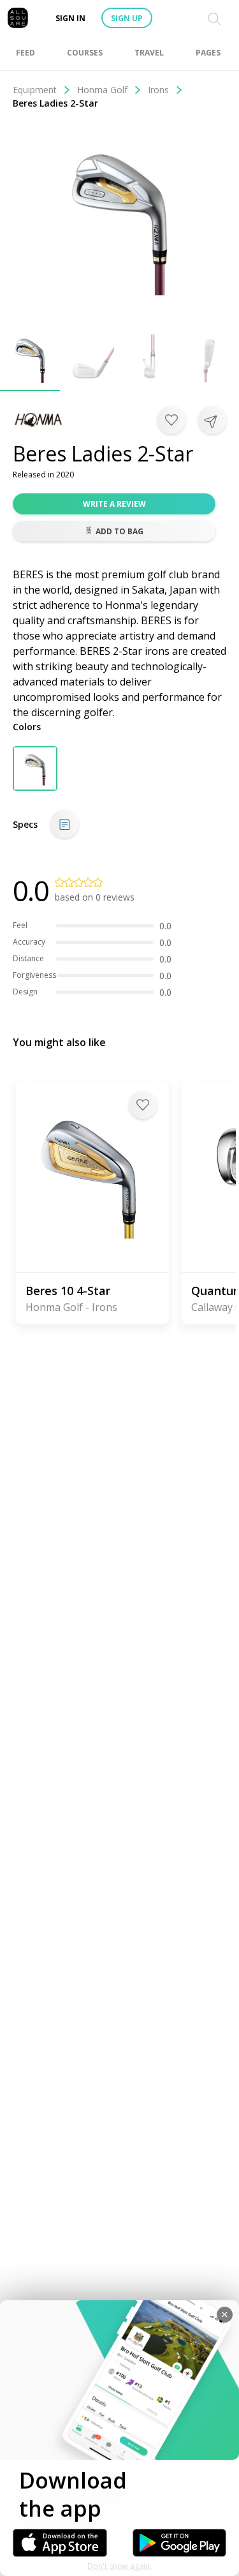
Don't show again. (119, 2566)
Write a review (114, 504)
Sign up (127, 18)
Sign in (70, 18)
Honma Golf (102, 90)
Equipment (35, 90)
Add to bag (119, 531)
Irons (158, 90)
